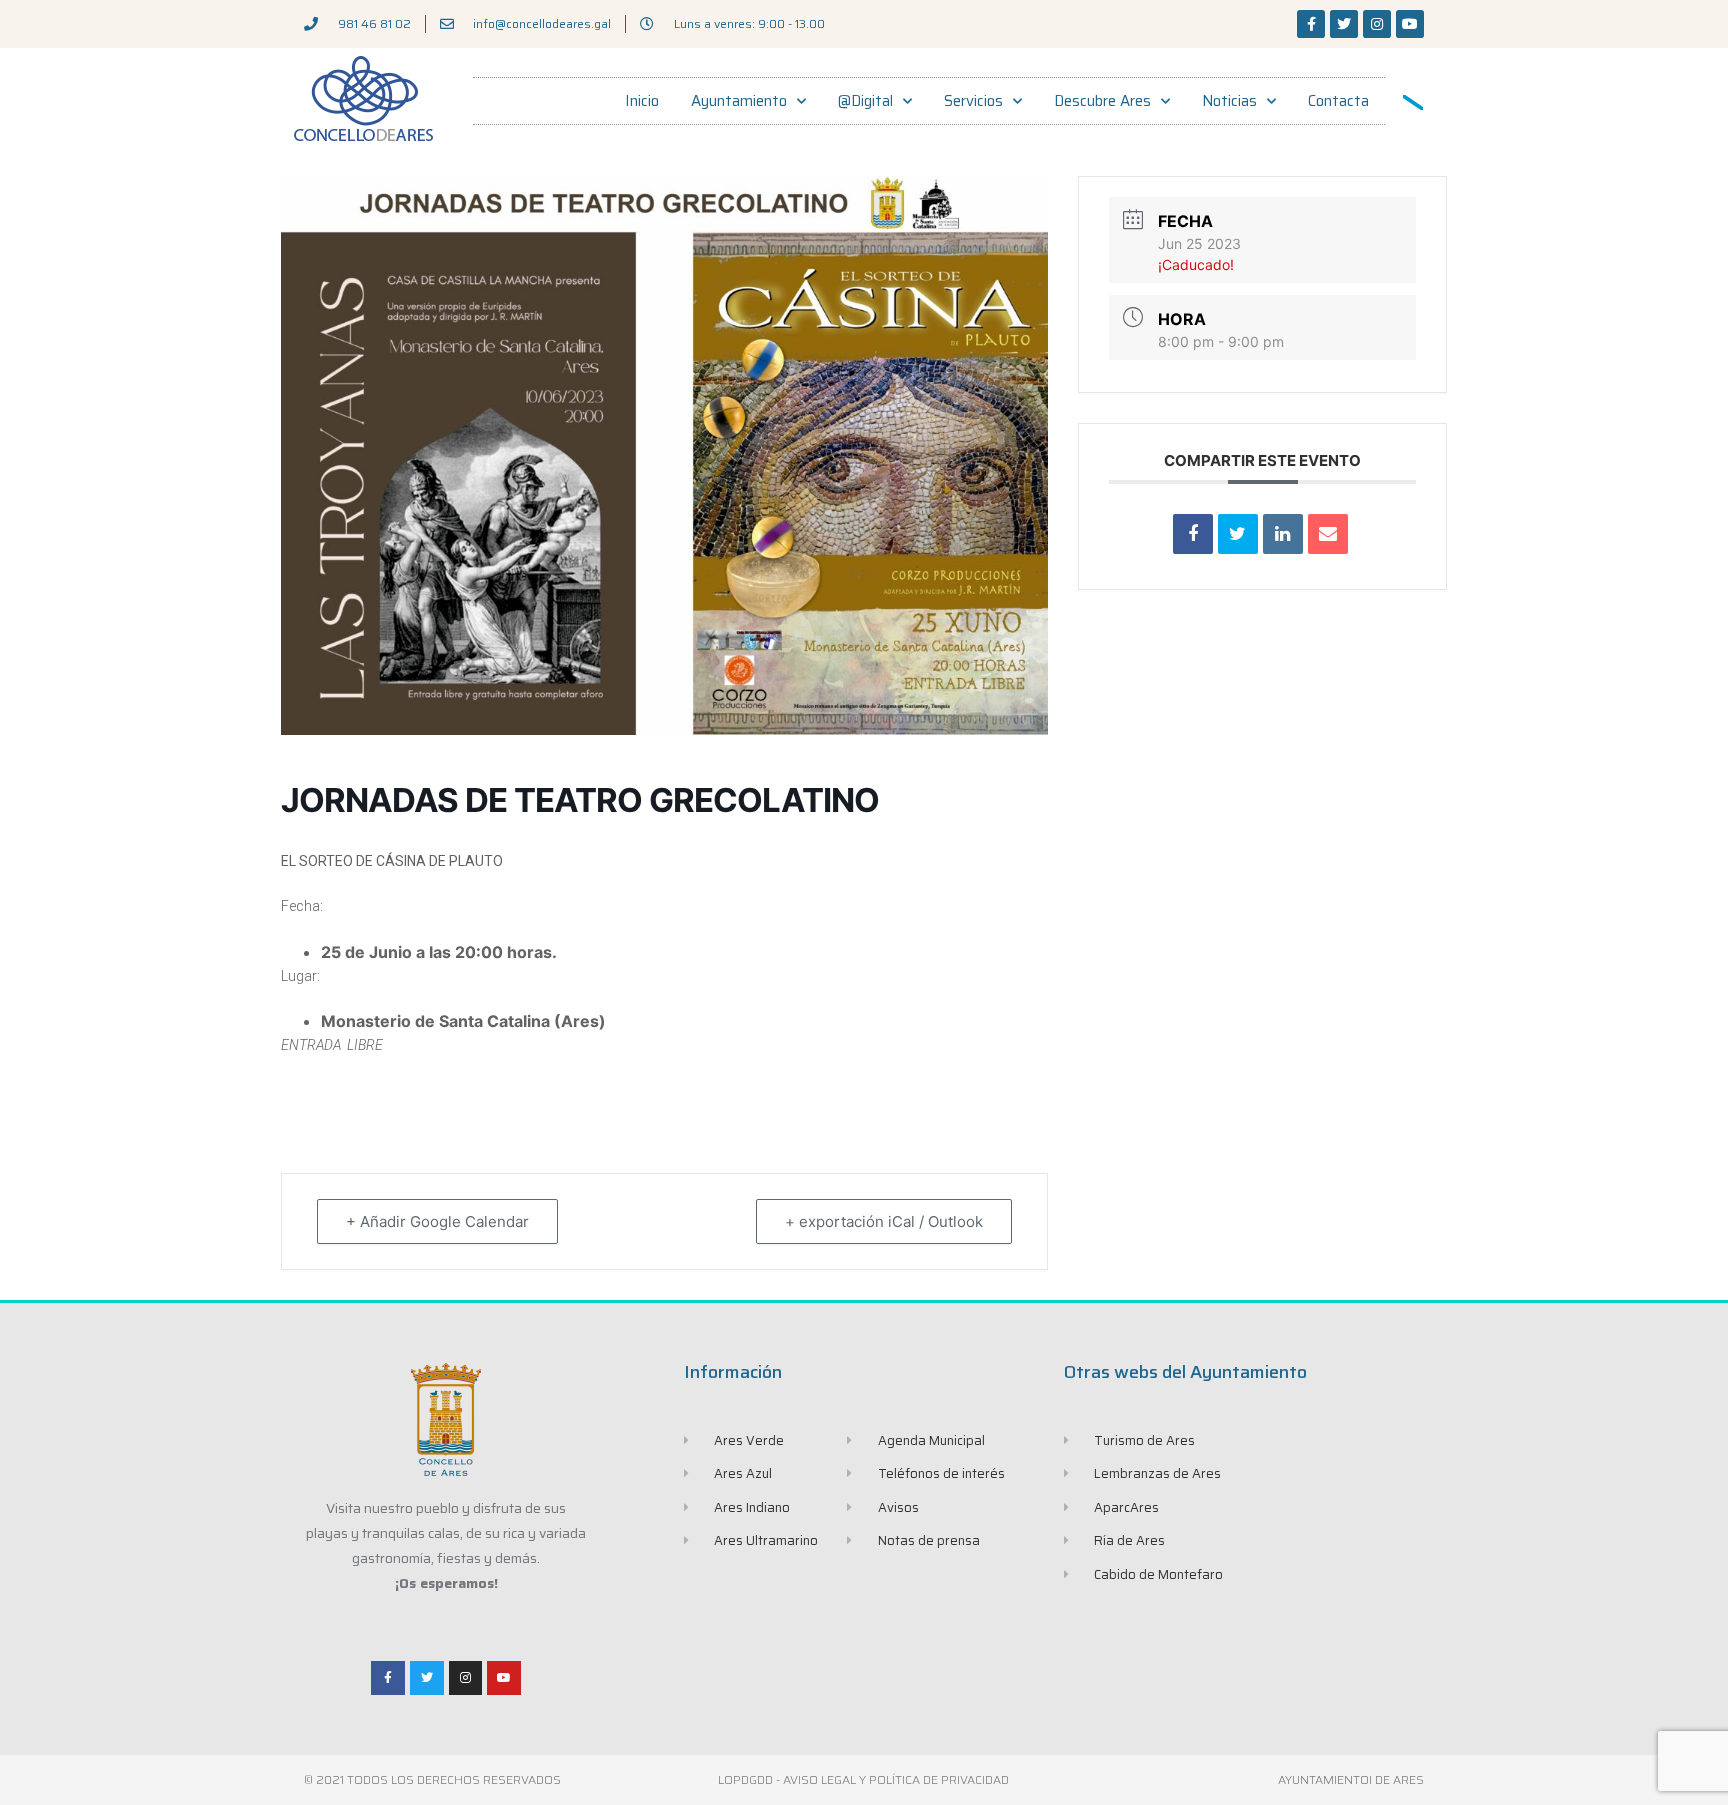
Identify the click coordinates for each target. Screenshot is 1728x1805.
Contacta (1338, 101)
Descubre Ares (1102, 101)
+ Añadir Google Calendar (437, 1221)
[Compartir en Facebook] (1193, 534)
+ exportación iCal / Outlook (884, 1221)
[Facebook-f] (1311, 24)
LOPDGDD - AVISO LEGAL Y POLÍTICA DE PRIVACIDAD (863, 1779)
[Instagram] (1377, 24)
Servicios (973, 101)
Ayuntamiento (739, 101)
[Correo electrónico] (1328, 534)
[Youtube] (1410, 24)
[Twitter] (1344, 24)
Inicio (642, 101)
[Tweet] (1238, 534)
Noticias (1229, 101)
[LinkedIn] (1283, 534)
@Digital (865, 101)
